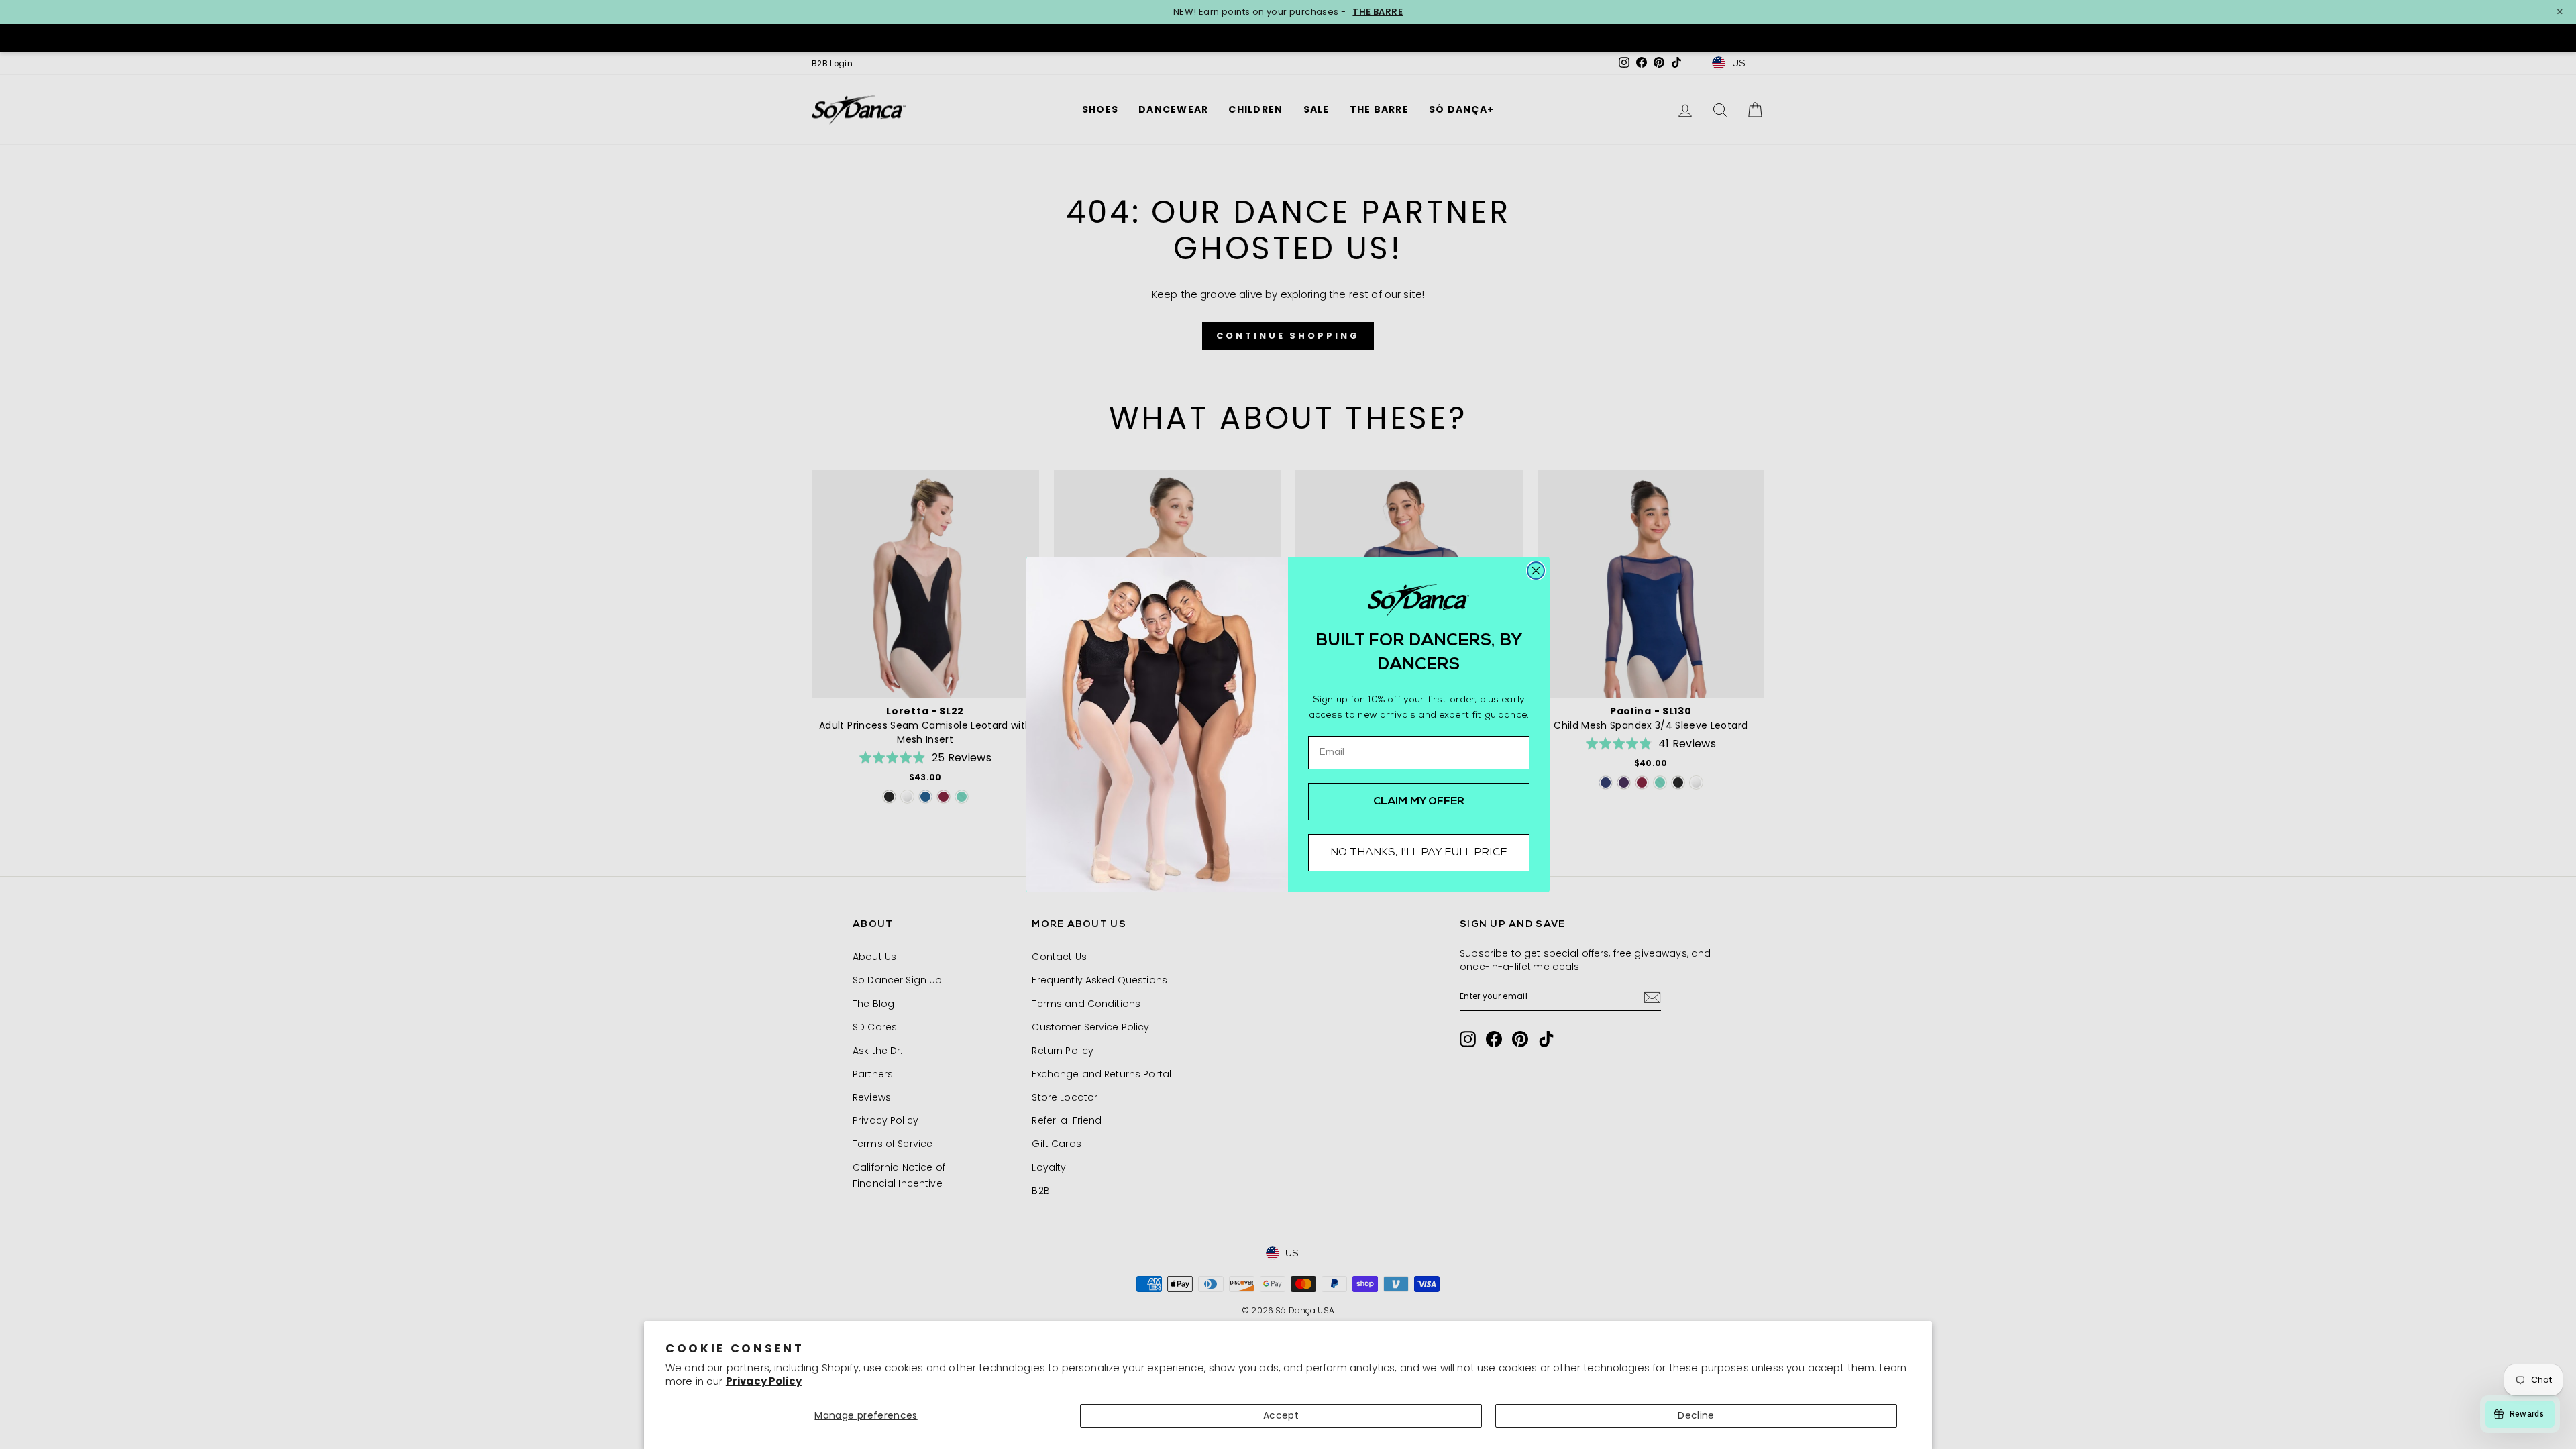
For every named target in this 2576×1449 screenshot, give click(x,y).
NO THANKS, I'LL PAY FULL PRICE (1419, 853)
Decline (1696, 1415)
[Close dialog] (1536, 571)
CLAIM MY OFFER (1419, 802)
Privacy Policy (764, 1381)
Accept (1281, 1415)
